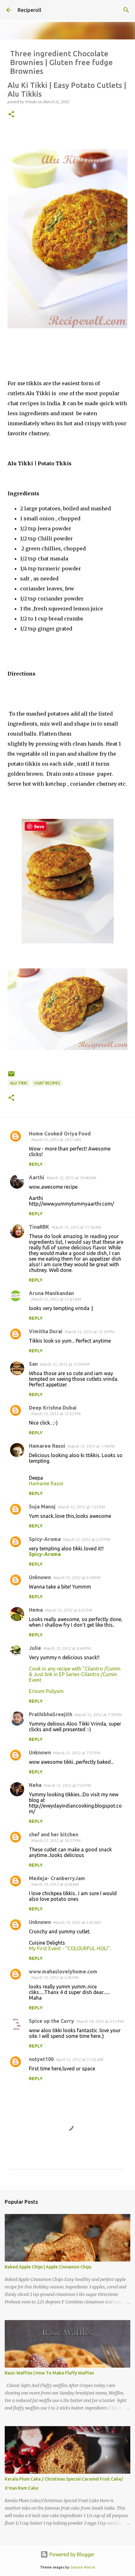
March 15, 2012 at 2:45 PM (55, 1977)
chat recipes (47, 1083)
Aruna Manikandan (51, 1293)
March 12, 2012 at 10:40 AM (72, 1178)
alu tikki (19, 1083)
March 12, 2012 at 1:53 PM (82, 1507)
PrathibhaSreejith (51, 1714)
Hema (36, 1610)
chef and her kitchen (54, 1834)
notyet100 (41, 2059)
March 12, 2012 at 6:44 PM (67, 1648)
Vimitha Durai (46, 1331)
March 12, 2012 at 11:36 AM (77, 1227)
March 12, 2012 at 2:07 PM (87, 1539)
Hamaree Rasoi (47, 1446)
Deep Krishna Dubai (53, 1408)
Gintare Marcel (83, 2567)
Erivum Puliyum (46, 1691)
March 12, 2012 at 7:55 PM (67, 1785)
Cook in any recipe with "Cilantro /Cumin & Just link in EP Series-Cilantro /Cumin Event (75, 1674)
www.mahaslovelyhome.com (63, 1972)
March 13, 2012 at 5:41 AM (77, 1922)
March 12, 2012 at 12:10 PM (90, 1332)
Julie (35, 1648)
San (33, 1364)
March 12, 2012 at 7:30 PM (98, 1715)
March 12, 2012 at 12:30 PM (65, 1364)
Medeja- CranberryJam (57, 1878)
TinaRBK (39, 1227)
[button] (11, 115)
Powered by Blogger (71, 2554)
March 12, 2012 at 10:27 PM (56, 1840)
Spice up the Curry (51, 2021)
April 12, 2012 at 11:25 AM (80, 2059)
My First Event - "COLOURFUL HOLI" (69, 1948)
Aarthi (37, 1177)
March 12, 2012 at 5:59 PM (77, 1578)
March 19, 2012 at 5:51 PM (100, 2021)
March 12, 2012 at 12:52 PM (56, 1414)
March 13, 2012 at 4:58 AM (55, 1884)
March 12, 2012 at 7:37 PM (77, 1753)
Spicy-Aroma (45, 1539)
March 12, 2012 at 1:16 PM (91, 1446)
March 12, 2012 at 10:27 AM (56, 1140)
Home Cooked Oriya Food (60, 1134)
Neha (35, 1785)
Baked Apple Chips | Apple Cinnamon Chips (48, 2267)
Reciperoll (30, 10)
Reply (36, 1164)
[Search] (126, 10)
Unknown (40, 1577)
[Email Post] (11, 1076)
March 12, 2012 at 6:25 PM (69, 1610)
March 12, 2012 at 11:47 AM (56, 1299)
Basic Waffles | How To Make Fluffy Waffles (49, 2373)
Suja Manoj (42, 1507)
